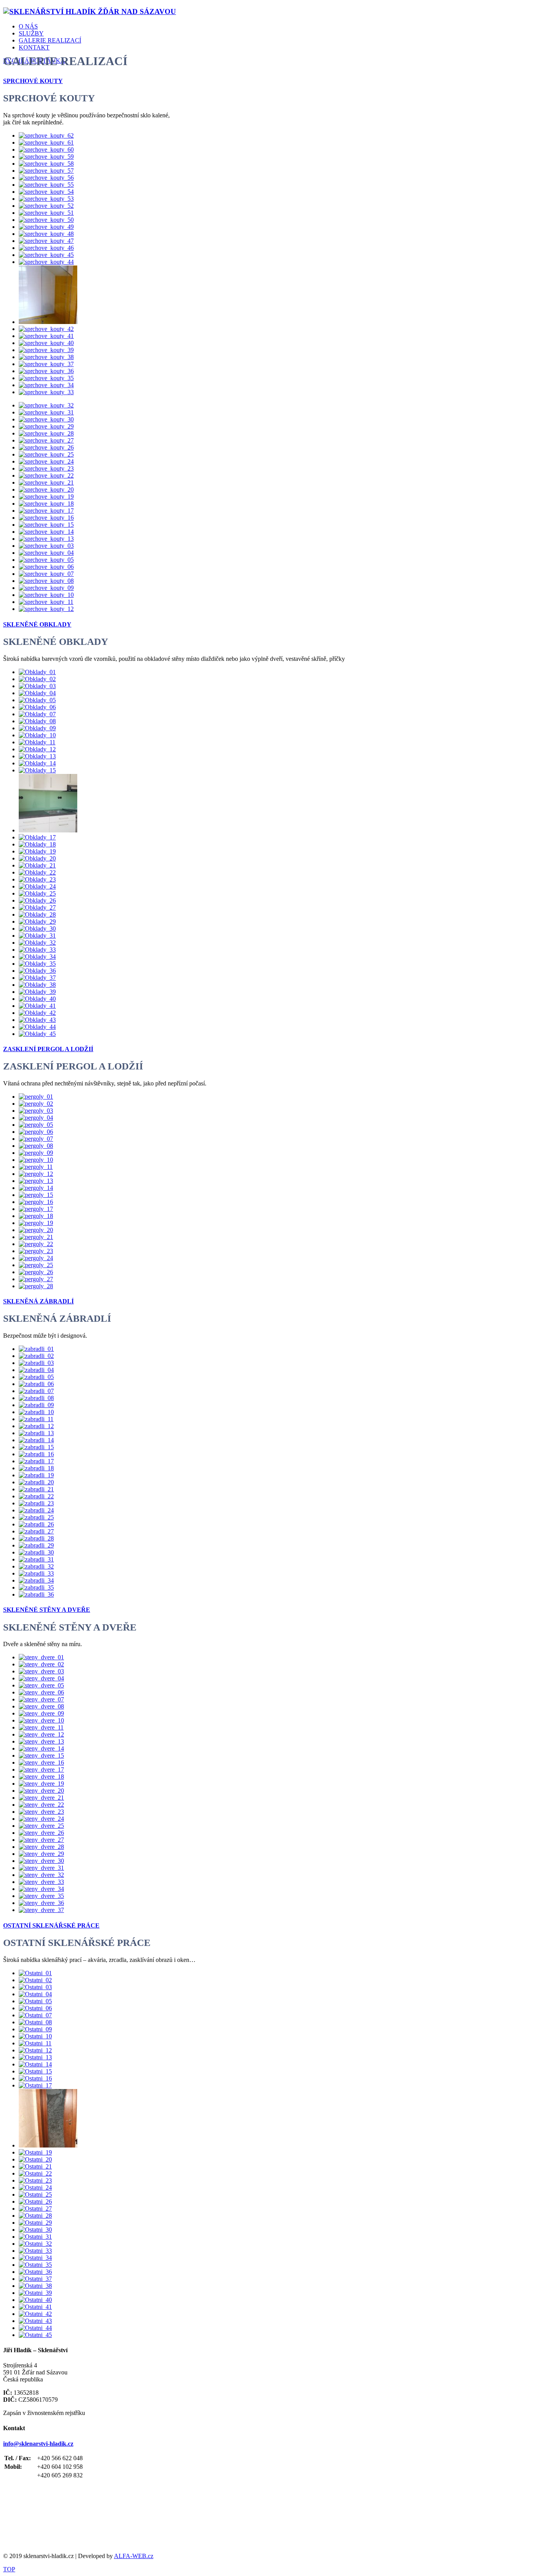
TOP (9, 2569)
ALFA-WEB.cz (134, 2556)
